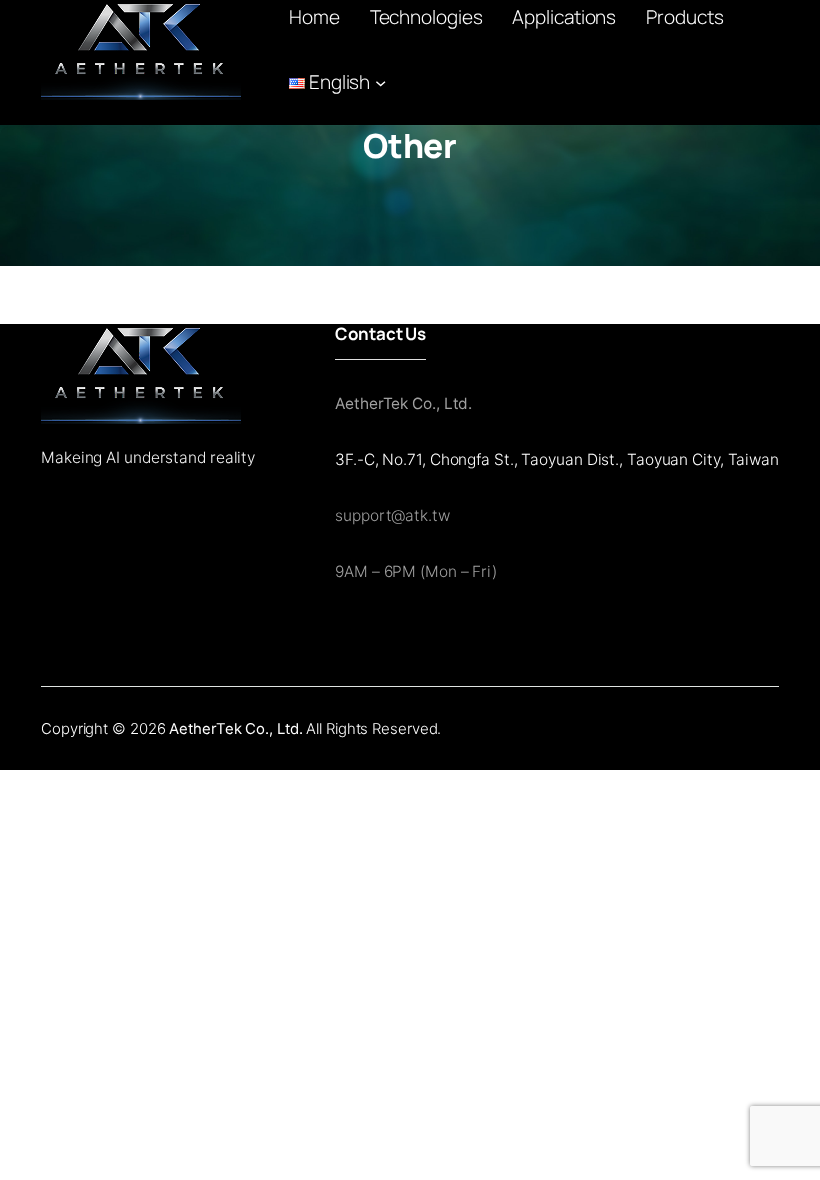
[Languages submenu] (380, 82)
